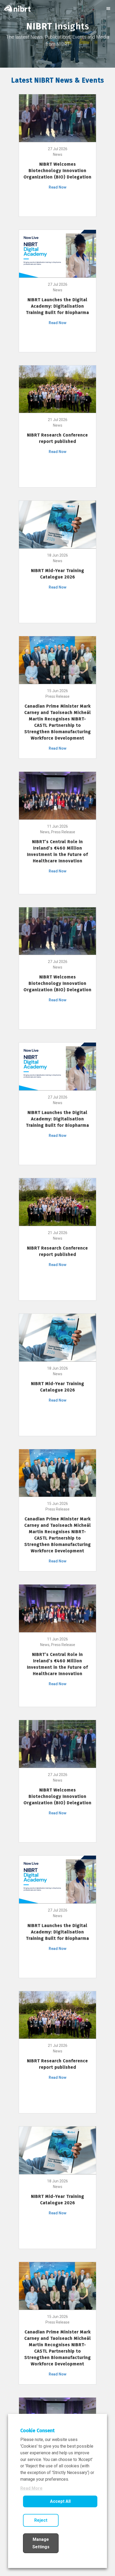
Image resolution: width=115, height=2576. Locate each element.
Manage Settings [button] (41, 2543)
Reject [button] (41, 2520)
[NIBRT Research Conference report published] (57, 389)
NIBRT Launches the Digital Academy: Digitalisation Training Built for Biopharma (57, 306)
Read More (31, 2488)
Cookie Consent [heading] (37, 2431)
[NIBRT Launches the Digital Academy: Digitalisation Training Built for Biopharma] (57, 253)
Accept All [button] (60, 2501)
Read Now (57, 187)
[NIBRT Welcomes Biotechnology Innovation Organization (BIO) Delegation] (57, 118)
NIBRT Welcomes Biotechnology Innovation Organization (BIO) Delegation (57, 171)
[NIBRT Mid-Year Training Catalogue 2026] (57, 524)
